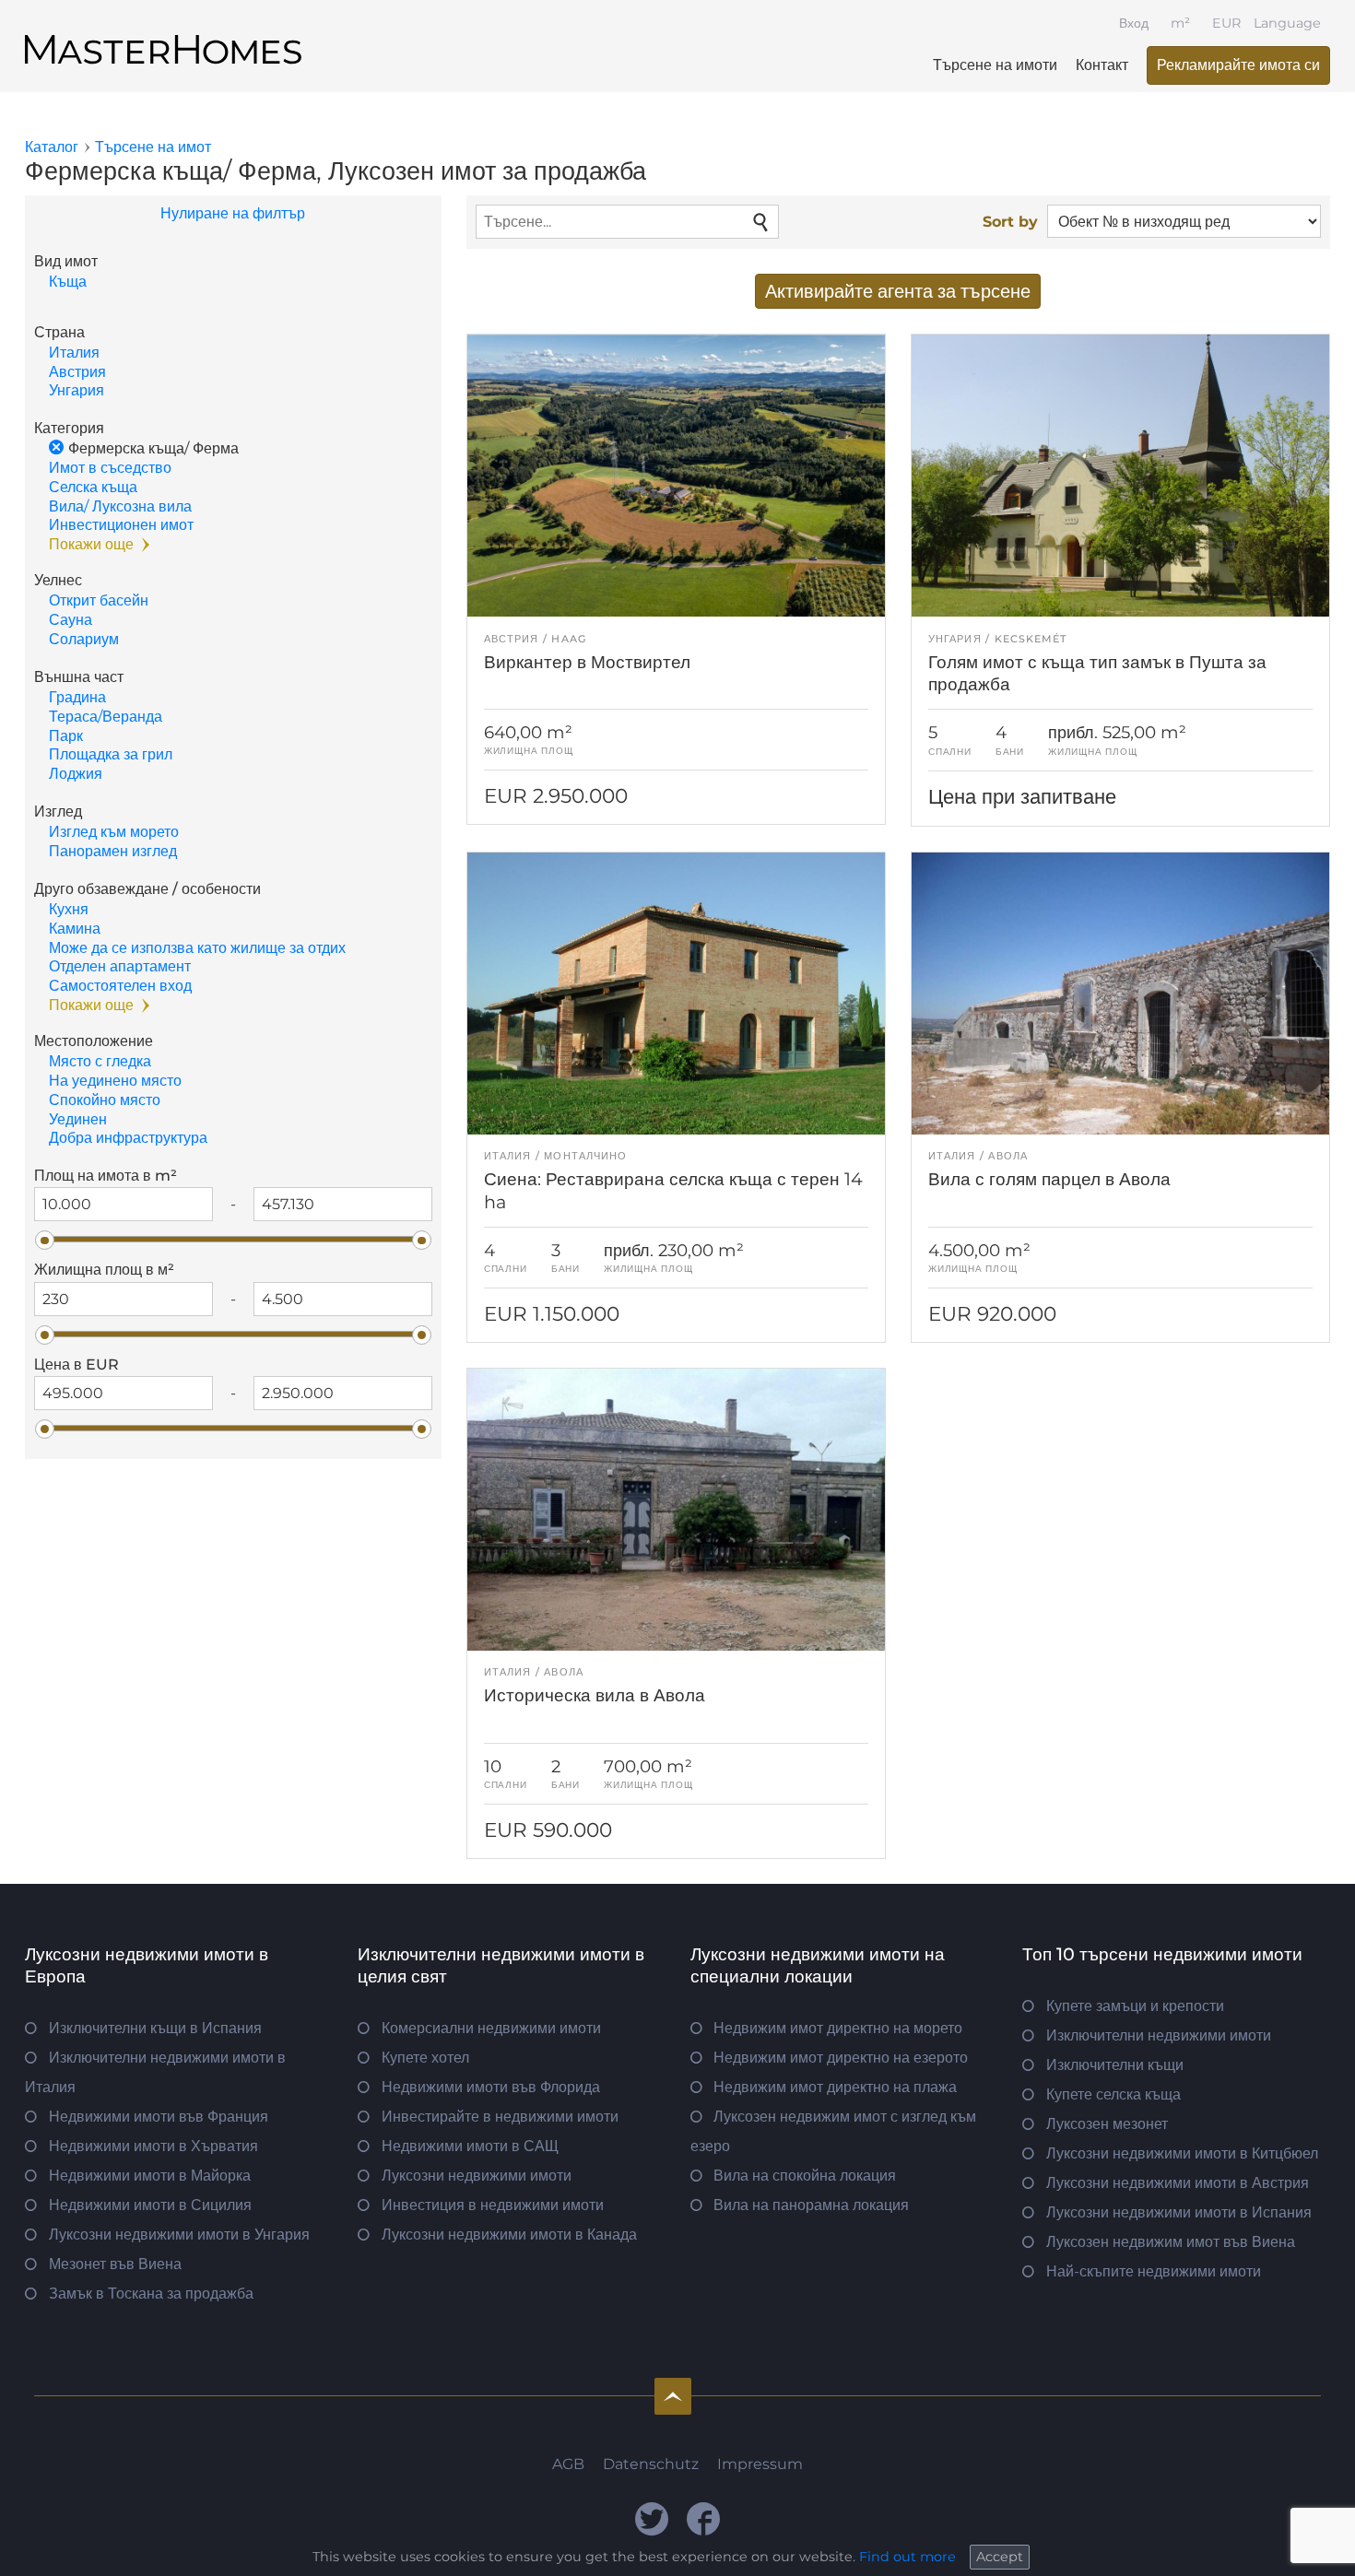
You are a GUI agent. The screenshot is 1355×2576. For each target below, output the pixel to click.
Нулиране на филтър (233, 213)
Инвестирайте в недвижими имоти (500, 2117)
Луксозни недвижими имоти (477, 2176)
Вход (1134, 23)
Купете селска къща (1113, 2094)
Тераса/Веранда (106, 717)
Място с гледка (100, 1061)
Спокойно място (105, 1100)
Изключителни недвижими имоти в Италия (155, 2072)
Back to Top (673, 2396)
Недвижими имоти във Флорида (491, 2087)
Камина (75, 929)
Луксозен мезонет (1107, 2124)
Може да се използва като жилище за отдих (197, 948)
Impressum (760, 2464)
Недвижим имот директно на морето (838, 2028)
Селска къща (93, 487)
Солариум (84, 639)
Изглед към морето (114, 832)
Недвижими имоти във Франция (159, 2117)
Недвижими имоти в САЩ (470, 2146)
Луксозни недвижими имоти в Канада (509, 2235)
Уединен (78, 1119)
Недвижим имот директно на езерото (841, 2058)
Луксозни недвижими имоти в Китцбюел (1182, 2153)
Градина (77, 697)
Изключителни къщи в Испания (155, 2028)
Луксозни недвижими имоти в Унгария (179, 2235)
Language (1287, 23)
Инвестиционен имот (121, 525)
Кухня (69, 909)
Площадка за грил (111, 754)
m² (1180, 23)
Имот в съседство (110, 468)
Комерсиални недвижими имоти (491, 2028)
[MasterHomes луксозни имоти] (163, 34)
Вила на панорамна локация (811, 2205)
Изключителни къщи (1115, 2065)
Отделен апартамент (120, 966)
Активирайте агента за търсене (898, 291)
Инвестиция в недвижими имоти (493, 2205)
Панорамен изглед (113, 851)
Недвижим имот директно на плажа (835, 2087)
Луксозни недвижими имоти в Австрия (1178, 2183)
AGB (568, 2464)
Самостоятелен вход (120, 986)
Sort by (1010, 222)
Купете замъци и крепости (1135, 2006)
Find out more (907, 2557)
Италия (74, 353)
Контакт (1102, 65)
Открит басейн (99, 600)
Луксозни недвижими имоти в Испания (1179, 2212)
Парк (66, 736)
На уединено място (115, 1081)
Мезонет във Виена (115, 2264)
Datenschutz (651, 2464)
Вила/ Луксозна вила (120, 506)
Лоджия (76, 774)
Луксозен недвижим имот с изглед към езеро (834, 2131)
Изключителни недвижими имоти (1159, 2035)
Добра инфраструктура (128, 1138)
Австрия (77, 372)
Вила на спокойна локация (805, 2176)
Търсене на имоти (995, 65)
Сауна (71, 620)
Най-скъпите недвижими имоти (1154, 2271)
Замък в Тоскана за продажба (151, 2294)
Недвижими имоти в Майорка (150, 2176)
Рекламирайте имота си (1238, 65)
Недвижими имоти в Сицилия (150, 2205)
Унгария (77, 390)
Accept (1000, 2557)
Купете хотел (425, 2058)
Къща (68, 282)
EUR (1226, 23)
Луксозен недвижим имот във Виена (1171, 2242)
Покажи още (91, 544)
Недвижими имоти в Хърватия (153, 2146)
